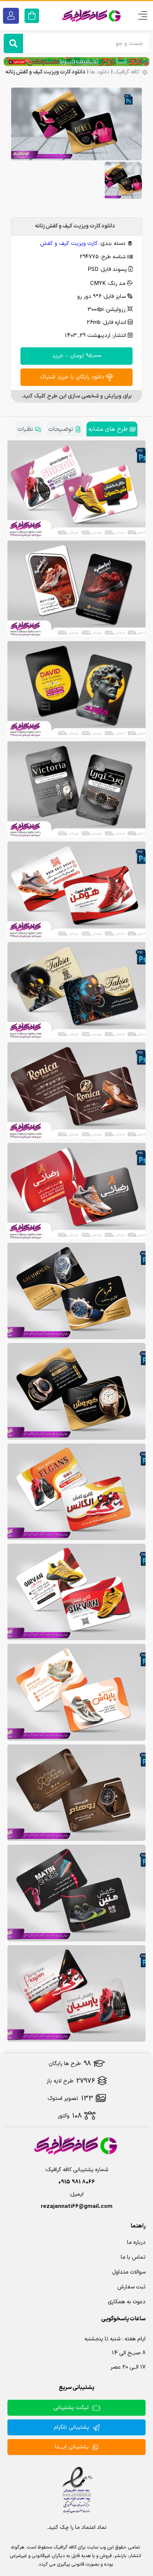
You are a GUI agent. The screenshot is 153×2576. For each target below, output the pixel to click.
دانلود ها (100, 72)
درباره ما (136, 2243)
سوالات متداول (129, 2272)
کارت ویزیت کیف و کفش (69, 244)
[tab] (112, 429)
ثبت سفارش (131, 2287)
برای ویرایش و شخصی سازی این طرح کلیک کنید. (76, 396)
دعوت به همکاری (127, 2302)
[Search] (13, 43)
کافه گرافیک (127, 72)
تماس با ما (133, 2257)
